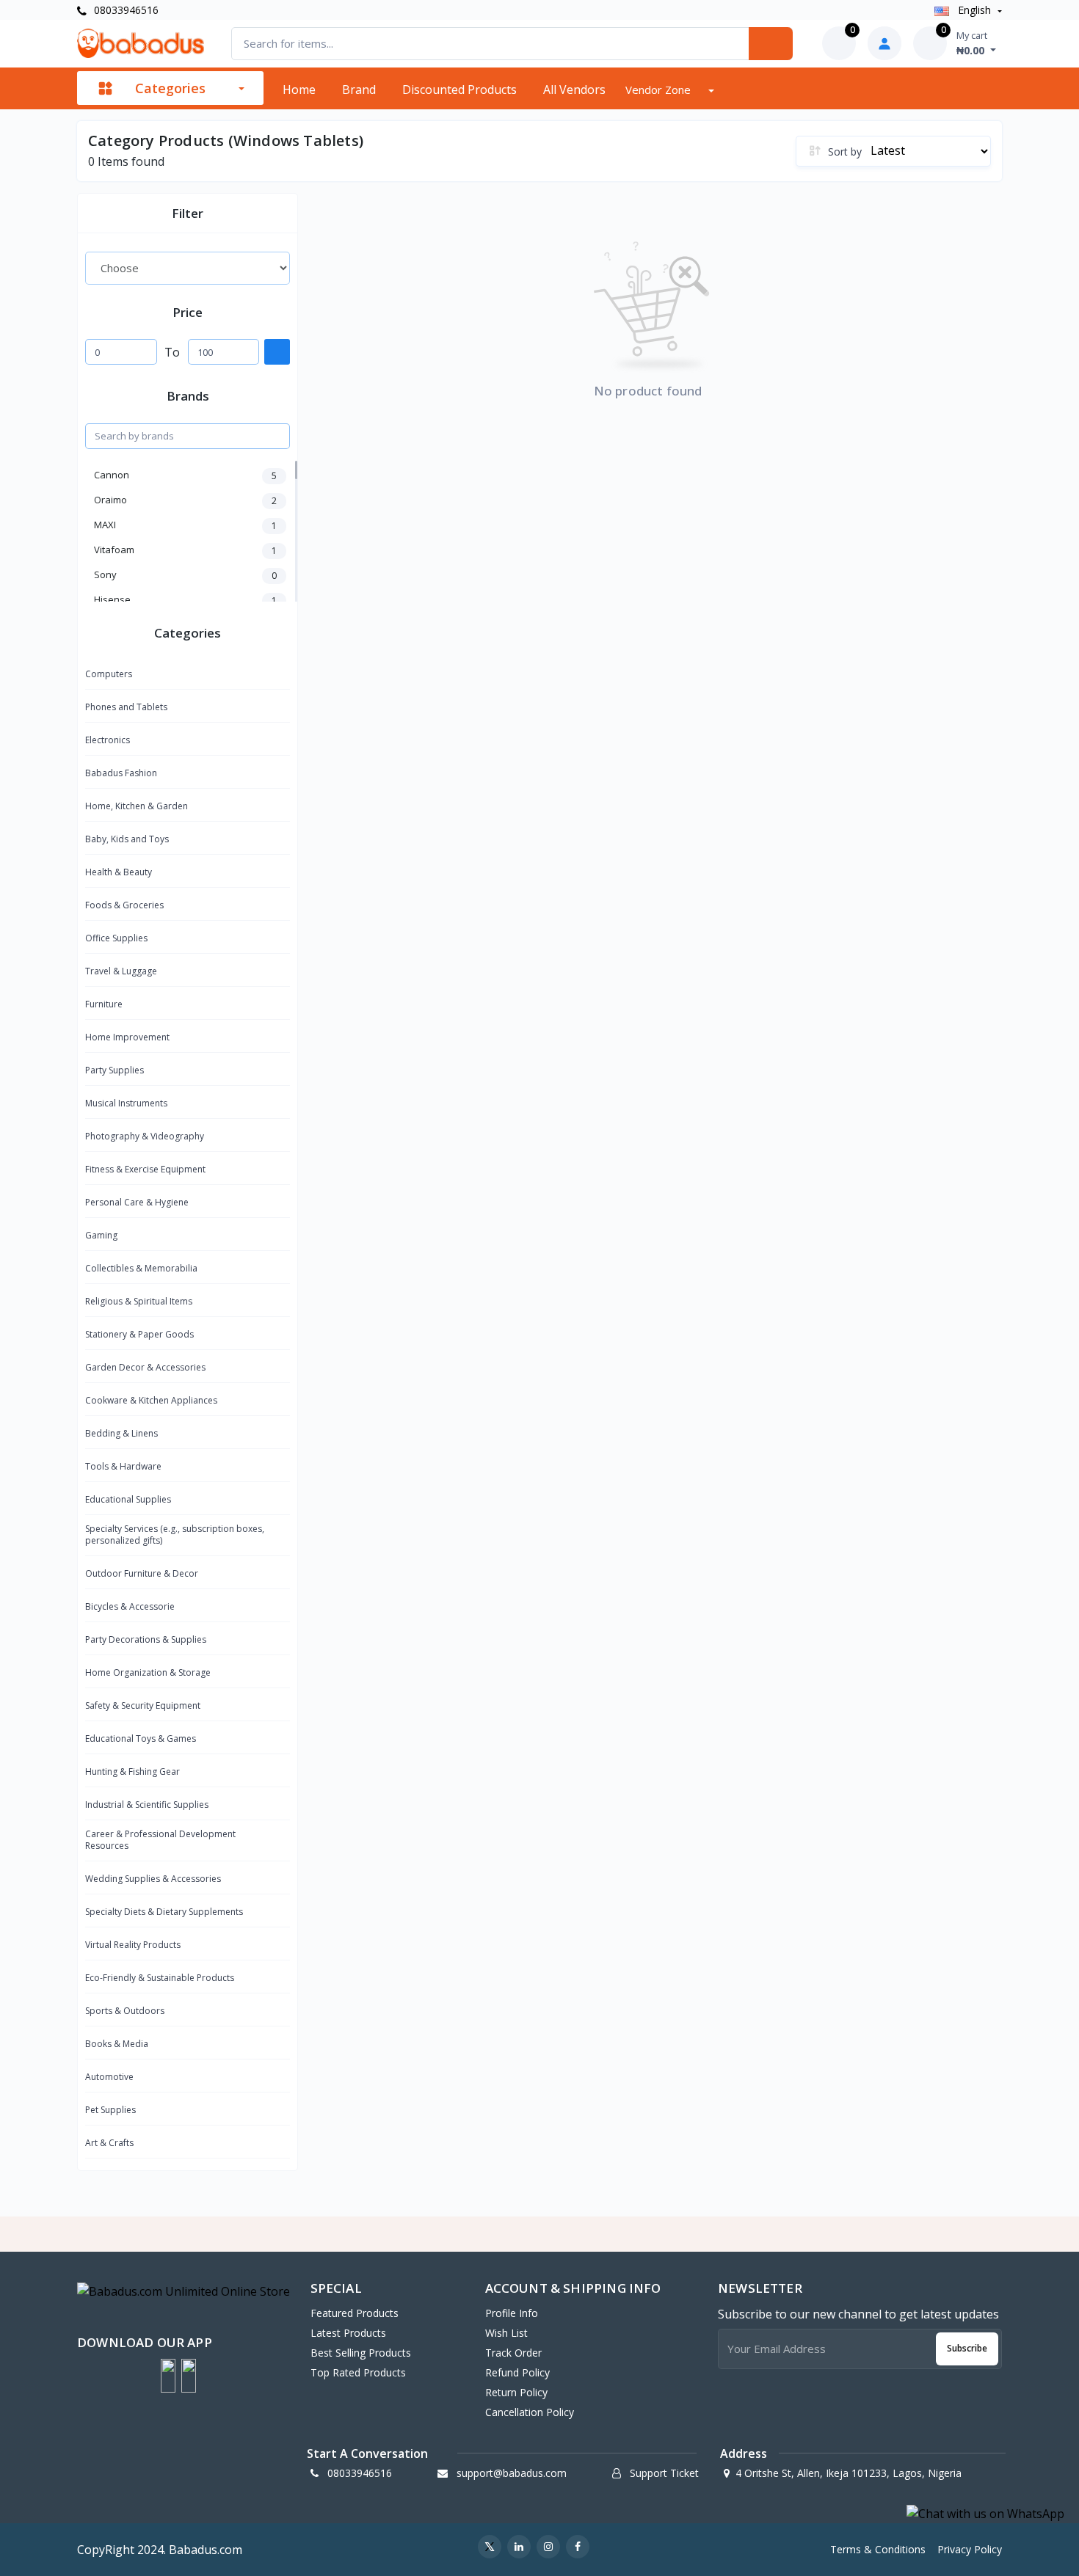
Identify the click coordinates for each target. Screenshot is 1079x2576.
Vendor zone (660, 90)
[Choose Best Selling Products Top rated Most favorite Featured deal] (188, 268)
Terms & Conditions (878, 2549)
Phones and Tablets (126, 707)
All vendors (574, 90)
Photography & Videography (145, 1136)
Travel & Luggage (121, 971)
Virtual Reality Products (133, 1945)
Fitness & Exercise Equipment (145, 1169)
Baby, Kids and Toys (127, 839)
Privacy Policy (970, 2549)
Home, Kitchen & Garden (137, 806)
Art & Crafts (109, 2143)
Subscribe (967, 2348)
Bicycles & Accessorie (130, 1606)
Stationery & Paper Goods (139, 1334)
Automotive (109, 2077)
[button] (168, 2376)
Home (299, 90)
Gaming (101, 1235)
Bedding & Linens (121, 1433)
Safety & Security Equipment (143, 1705)
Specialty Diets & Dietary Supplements (164, 1912)
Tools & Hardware (123, 1466)
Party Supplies (115, 1070)
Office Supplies (116, 938)
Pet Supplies (110, 2110)
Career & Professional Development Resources (160, 1840)
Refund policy (517, 2372)
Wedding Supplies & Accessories (153, 1879)
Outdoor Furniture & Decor (142, 1573)
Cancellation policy (530, 2412)
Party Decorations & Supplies (146, 1639)
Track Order (513, 2353)
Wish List (506, 2333)
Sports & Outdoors (125, 2011)
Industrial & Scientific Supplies (147, 1805)
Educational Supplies (128, 1499)
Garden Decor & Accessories (145, 1367)
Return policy (516, 2392)
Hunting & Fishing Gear (132, 1772)
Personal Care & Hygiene (137, 1202)
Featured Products (355, 2313)
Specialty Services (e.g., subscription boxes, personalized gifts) (175, 1535)
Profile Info (512, 2313)
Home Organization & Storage (148, 1672)
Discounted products (459, 90)
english (974, 10)
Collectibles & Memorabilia (141, 1268)
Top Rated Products (358, 2372)
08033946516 (125, 10)
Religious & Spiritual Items (139, 1301)
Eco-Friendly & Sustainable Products (160, 1978)
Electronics (108, 740)
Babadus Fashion (121, 773)
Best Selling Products (361, 2353)
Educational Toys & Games (141, 1738)
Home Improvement (127, 1037)
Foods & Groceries (124, 905)
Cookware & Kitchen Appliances (151, 1400)
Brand (359, 90)
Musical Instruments (126, 1103)
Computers (109, 674)
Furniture (104, 1004)
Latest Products (348, 2333)
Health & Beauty (119, 872)
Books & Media (117, 2044)
